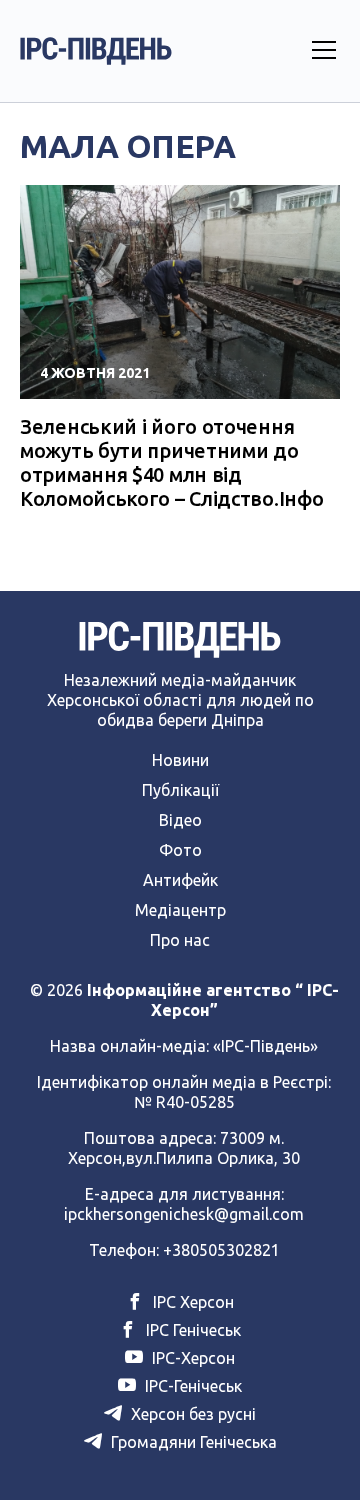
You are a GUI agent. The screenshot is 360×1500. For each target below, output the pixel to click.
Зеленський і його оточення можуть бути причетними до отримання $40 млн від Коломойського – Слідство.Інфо (171, 462)
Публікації (180, 790)
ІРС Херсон (191, 1302)
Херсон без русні (191, 1414)
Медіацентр (180, 910)
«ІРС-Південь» (265, 1046)
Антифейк (180, 880)
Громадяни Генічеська (192, 1442)
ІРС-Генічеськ (191, 1386)
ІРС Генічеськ (191, 1330)
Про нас (180, 940)
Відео (180, 820)
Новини (180, 760)
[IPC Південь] (96, 51)
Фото (180, 850)
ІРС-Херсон (191, 1358)
